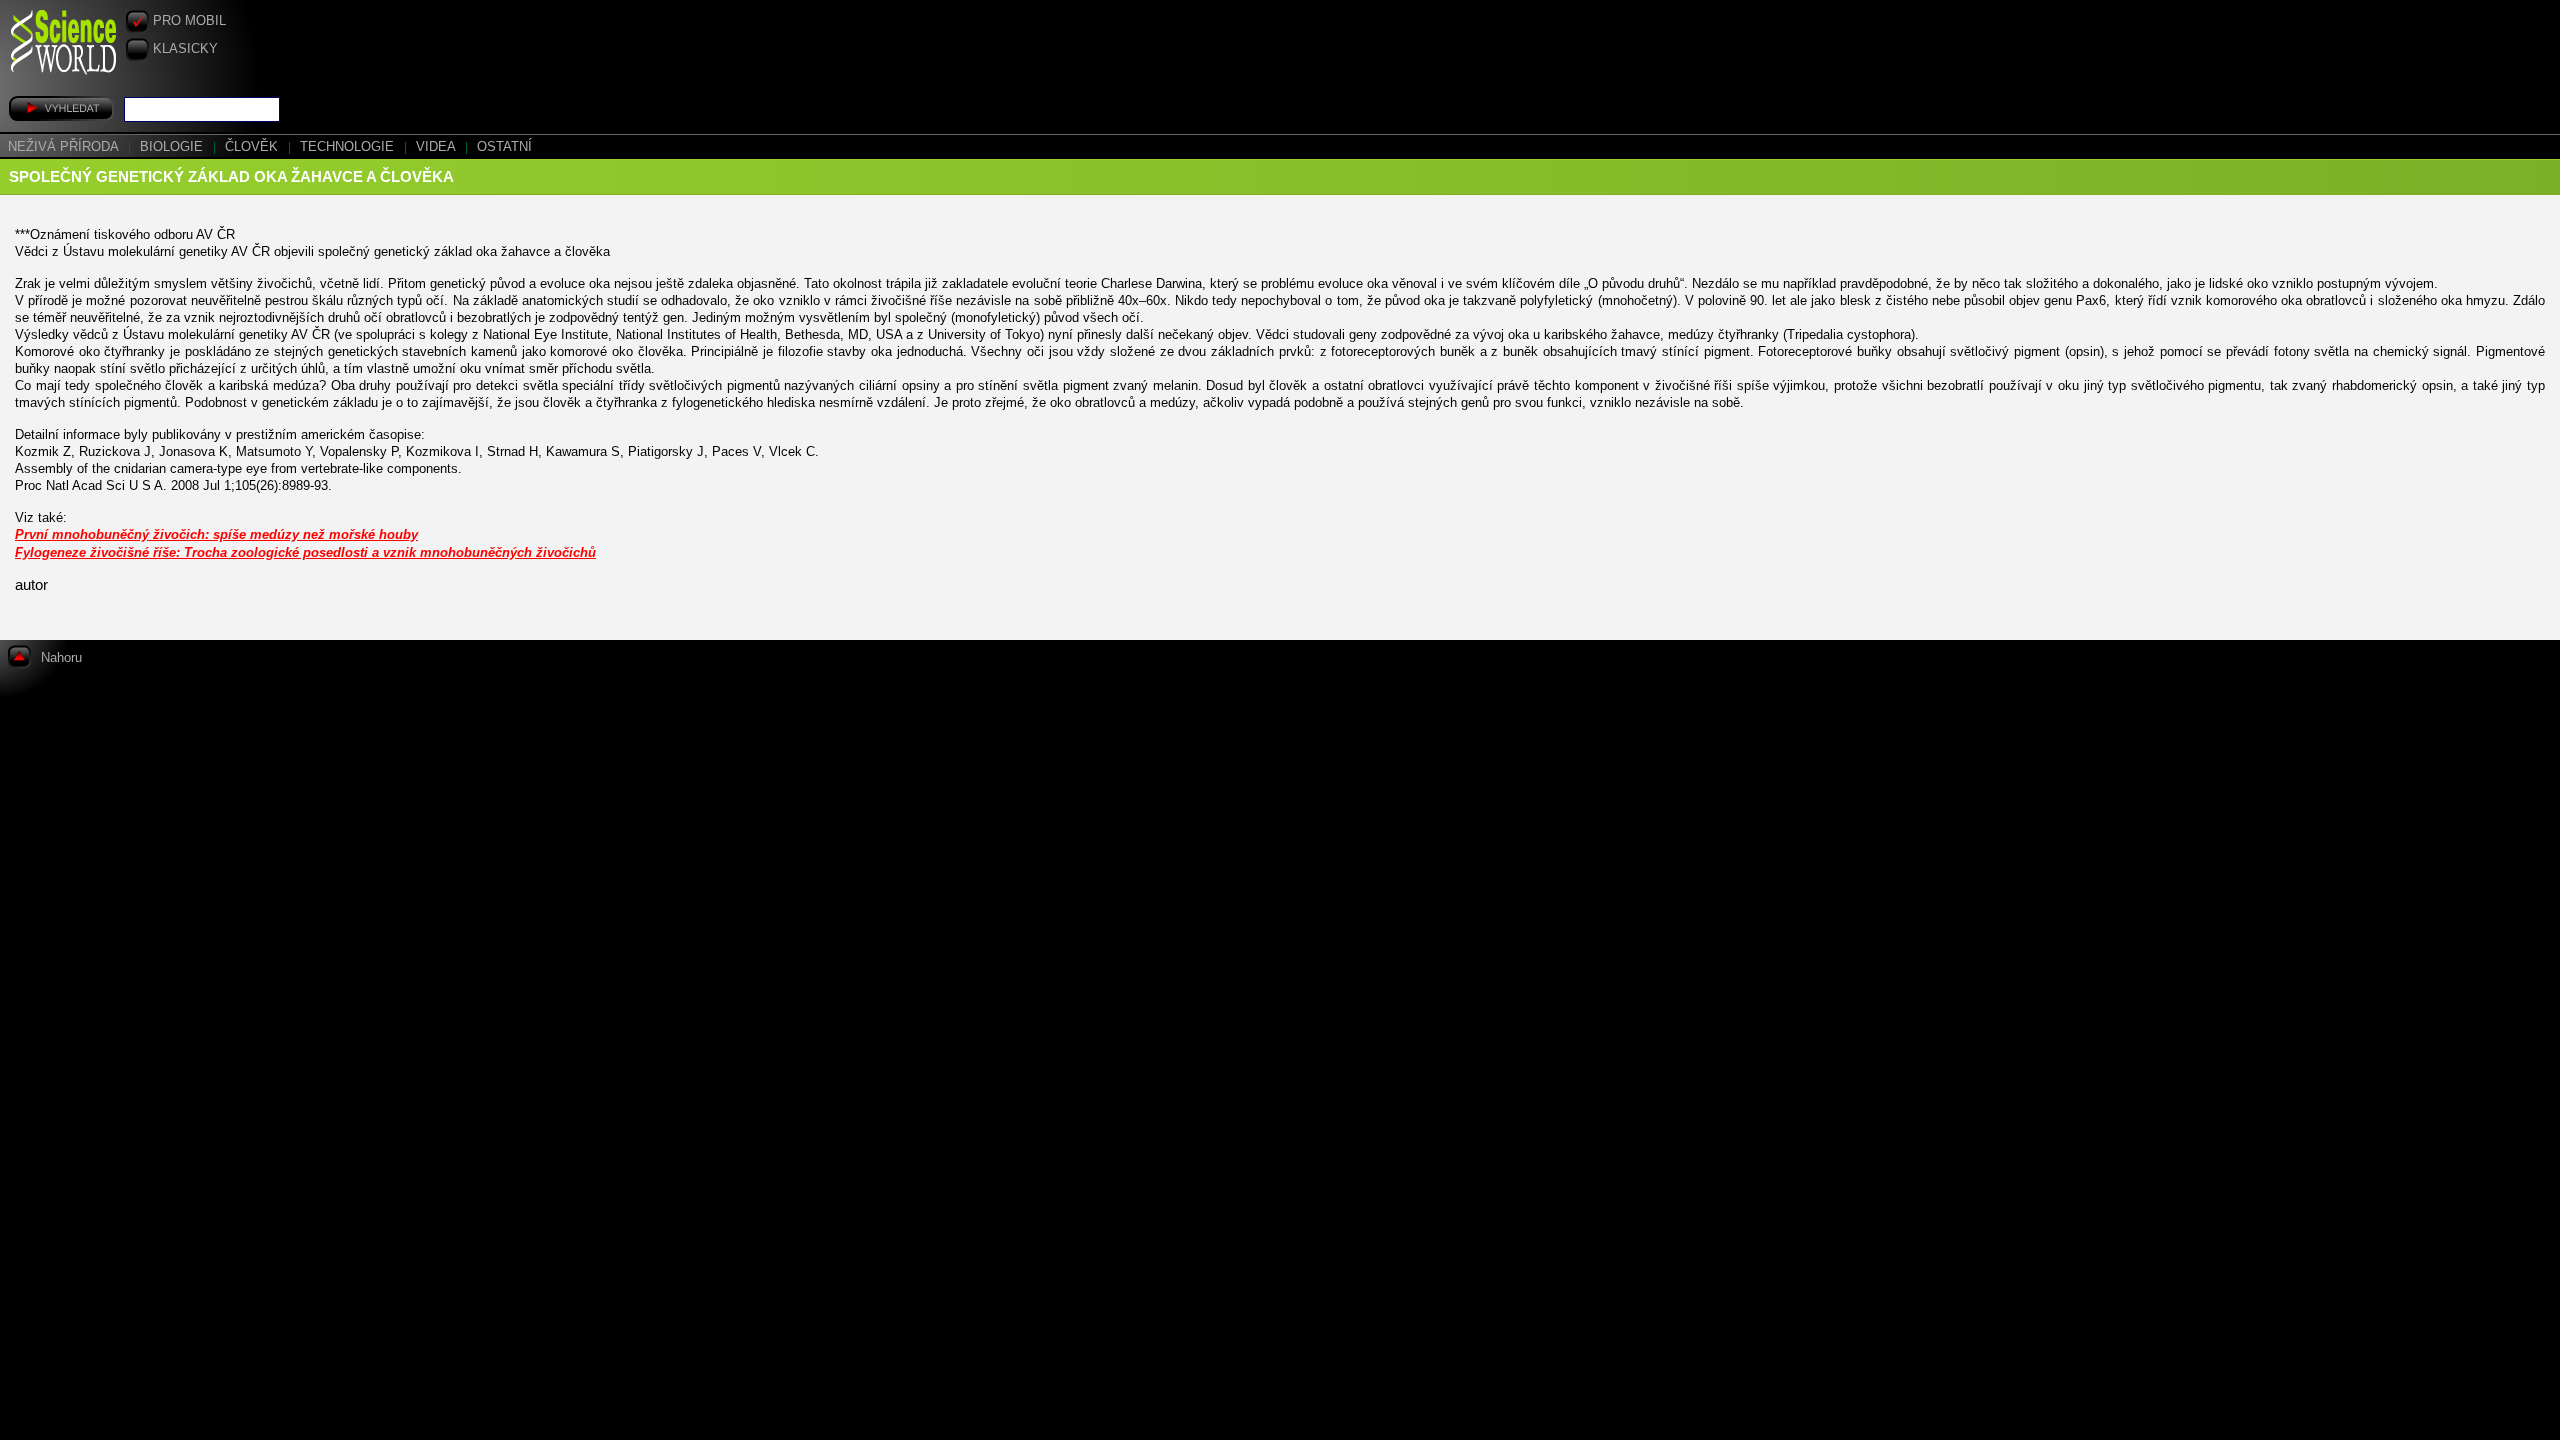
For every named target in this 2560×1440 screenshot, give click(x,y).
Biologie (173, 147)
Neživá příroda (65, 147)
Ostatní (504, 147)
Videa (437, 147)
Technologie (349, 147)
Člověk (253, 147)
